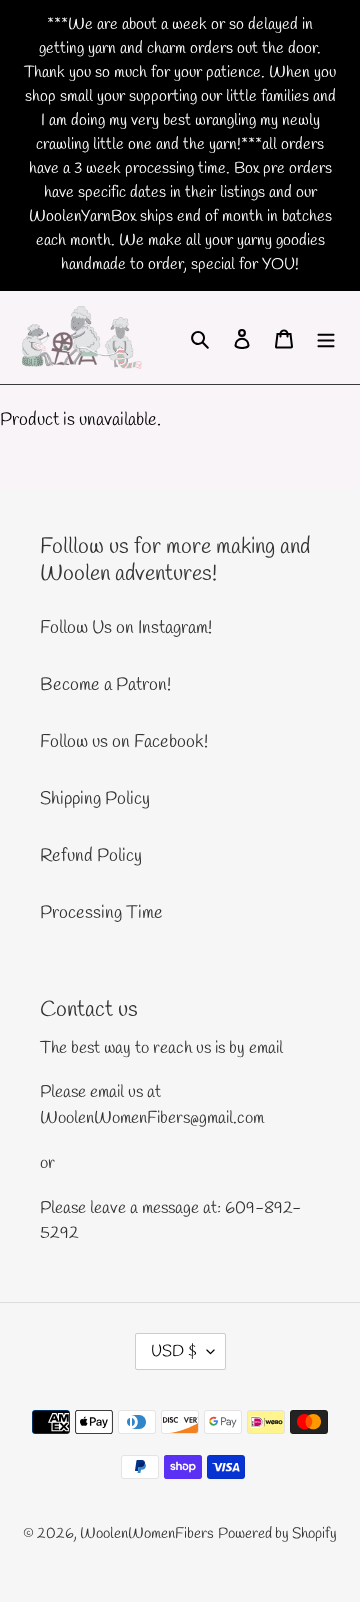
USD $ (174, 1351)
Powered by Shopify (277, 1534)
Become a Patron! (105, 685)
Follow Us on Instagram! (126, 628)
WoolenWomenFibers (147, 1534)
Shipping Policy (95, 799)
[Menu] (326, 337)
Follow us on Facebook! (124, 742)
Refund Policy (91, 856)
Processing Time (101, 913)
